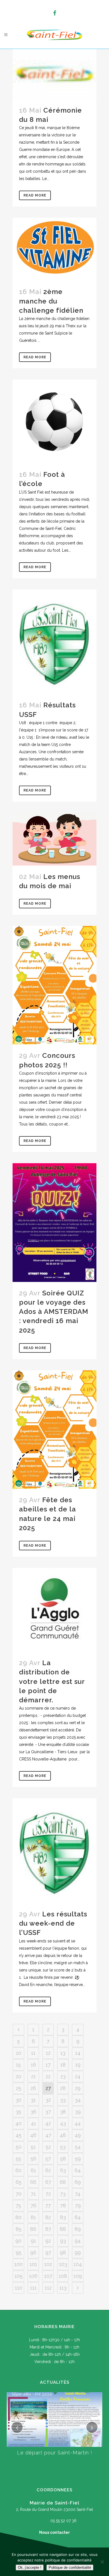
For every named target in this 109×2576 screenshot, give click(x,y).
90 (18, 2241)
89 (78, 2229)
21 (33, 2076)
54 (78, 2147)
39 (78, 2112)
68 (63, 2182)
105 (19, 2276)
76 (33, 2206)
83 (63, 2217)
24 (78, 2076)
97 (48, 2252)
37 (48, 2112)
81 (33, 2217)
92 (48, 2241)
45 (19, 2135)
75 (18, 2206)
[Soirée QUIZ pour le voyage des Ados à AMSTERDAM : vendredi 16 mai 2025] (54, 1223)
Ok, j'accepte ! (30, 2567)
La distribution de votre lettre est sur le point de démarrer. (52, 1681)
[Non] (102, 2562)
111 (33, 2288)
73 (63, 2194)
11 (33, 2053)
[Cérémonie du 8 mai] (54, 74)
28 (63, 2088)
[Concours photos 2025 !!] (54, 985)
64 (78, 2170)
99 (78, 2252)
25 (19, 2088)
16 (33, 2065)
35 (18, 2112)
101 (33, 2264)
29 (78, 2088)
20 (18, 2076)
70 (19, 2194)
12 (48, 2053)
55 (18, 2159)
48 (63, 2135)
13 (63, 2053)
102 (48, 2264)
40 (18, 2123)
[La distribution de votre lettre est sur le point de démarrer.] (54, 1610)
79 (78, 2206)
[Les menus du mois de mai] (54, 839)
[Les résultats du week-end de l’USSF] (54, 1851)
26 (33, 2088)
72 (48, 2194)
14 (78, 2053)
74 (78, 2194)
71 (33, 2194)
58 (63, 2159)
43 (63, 2123)
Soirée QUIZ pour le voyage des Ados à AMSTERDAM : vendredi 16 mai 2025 (54, 1312)
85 (19, 2229)
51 (33, 2147)
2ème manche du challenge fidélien (51, 301)
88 (63, 2229)
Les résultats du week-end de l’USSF (53, 1923)
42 (48, 2123)
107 (48, 2276)
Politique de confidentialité (70, 2567)
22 (48, 2076)
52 (48, 2147)
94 (78, 2241)
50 (19, 2147)
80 (18, 2217)
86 (33, 2229)
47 (48, 2135)
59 (78, 2159)
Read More (35, 195)
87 (48, 2229)
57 (48, 2159)
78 (63, 2206)
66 (33, 2182)
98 (63, 2252)
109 (78, 2276)
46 (33, 2135)
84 (78, 2217)
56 (33, 2159)
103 (63, 2264)
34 (78, 2100)
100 (18, 2264)
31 (33, 2100)
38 (63, 2112)
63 (63, 2170)
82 (48, 2217)
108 (63, 2276)
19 (78, 2065)
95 (19, 2252)
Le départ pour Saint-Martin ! (55, 2453)
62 (48, 2170)
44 (78, 2123)
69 (78, 2182)
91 (33, 2241)
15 (18, 2065)
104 (78, 2264)
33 (63, 2100)
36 (33, 2112)
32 (48, 2100)
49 (78, 2135)
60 (18, 2170)
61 (33, 2170)
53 (63, 2147)
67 (48, 2182)
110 (19, 2288)
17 (48, 2065)
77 (48, 2206)
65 (19, 2182)
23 (63, 2076)
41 (33, 2123)
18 (63, 2065)
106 (33, 2276)
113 (63, 2288)
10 (19, 2053)
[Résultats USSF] (54, 642)
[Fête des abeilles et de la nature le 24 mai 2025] (54, 1430)
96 (33, 2252)
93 (63, 2241)
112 (48, 2288)
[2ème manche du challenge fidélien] (54, 249)
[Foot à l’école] (54, 421)
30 (19, 2100)
